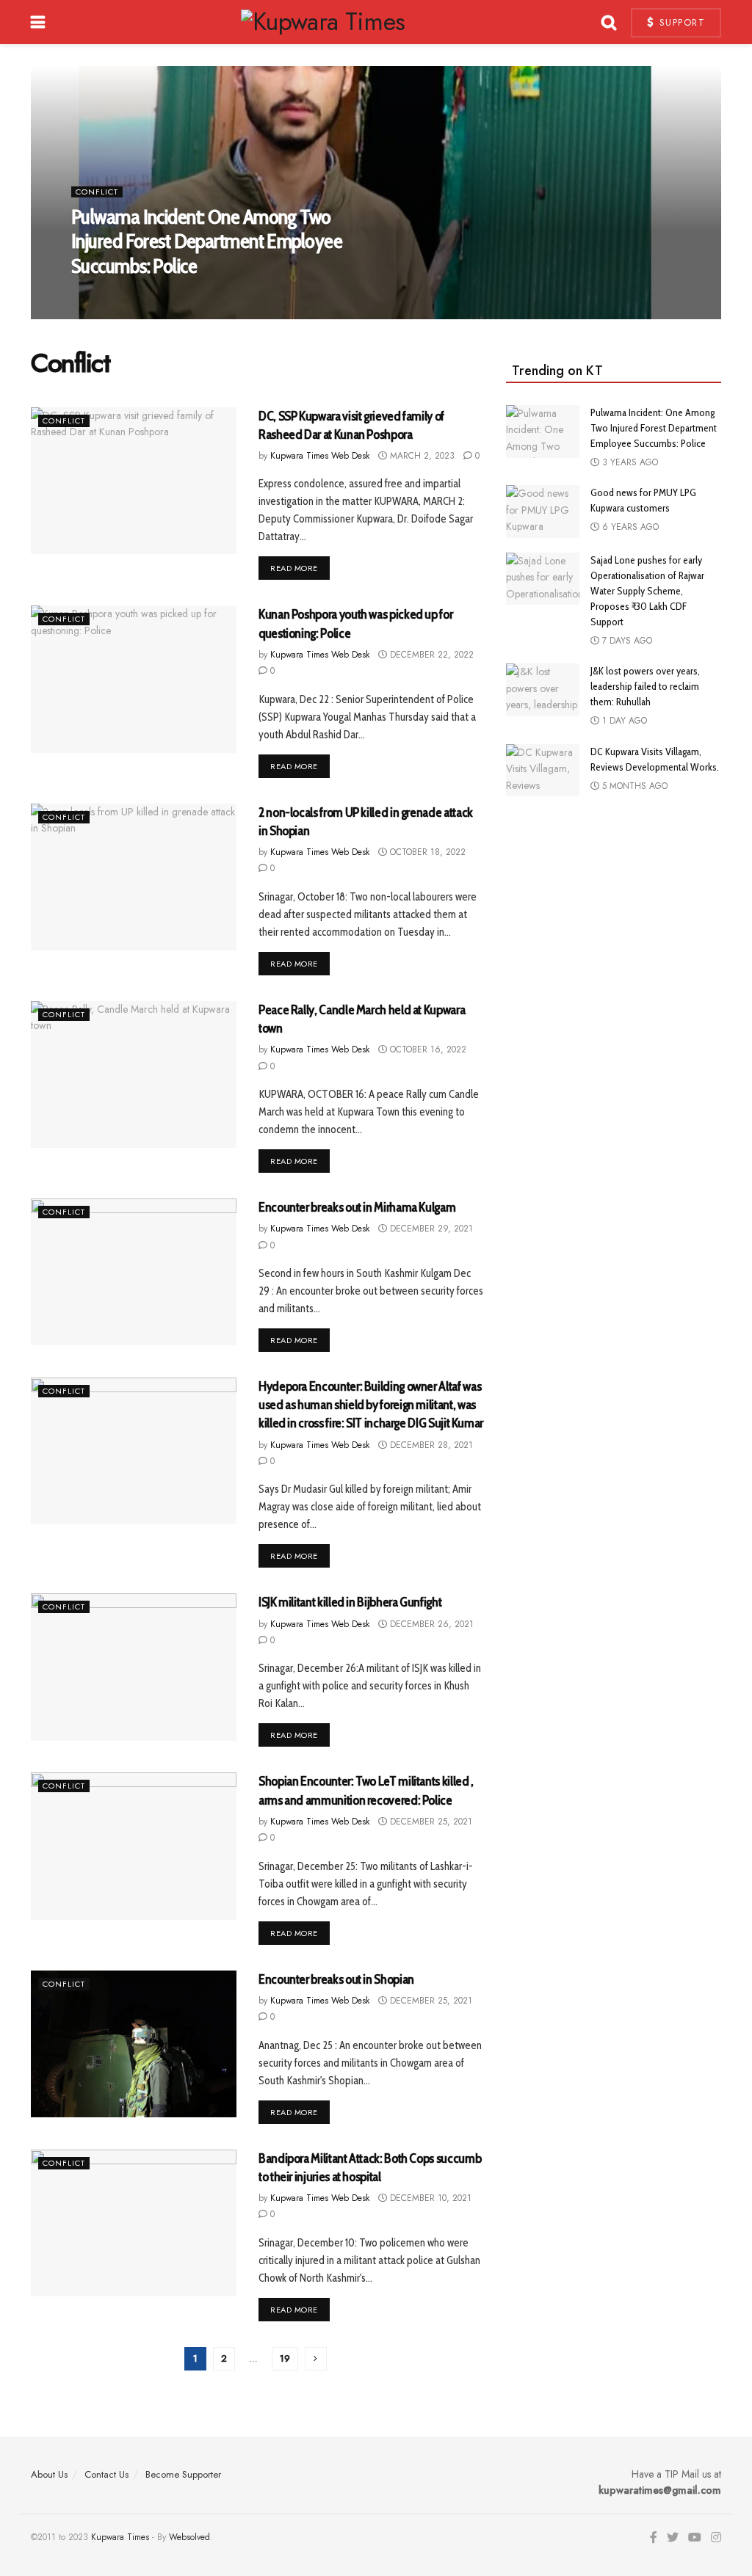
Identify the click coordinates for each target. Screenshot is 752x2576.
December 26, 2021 (430, 1624)
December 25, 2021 (430, 1822)
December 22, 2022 (430, 655)
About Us (49, 2474)
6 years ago (629, 527)
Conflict (97, 192)
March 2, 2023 (421, 456)
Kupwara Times (120, 2537)
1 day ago (623, 721)
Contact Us (106, 2474)
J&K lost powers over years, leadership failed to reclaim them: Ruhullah (645, 686)
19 (285, 2358)
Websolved (189, 2537)
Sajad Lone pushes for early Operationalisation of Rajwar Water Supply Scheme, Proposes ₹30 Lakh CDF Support (647, 591)
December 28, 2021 (430, 1445)
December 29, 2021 (430, 1229)
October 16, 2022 (427, 1049)
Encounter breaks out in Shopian (336, 1979)
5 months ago (633, 786)
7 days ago (626, 641)
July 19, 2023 (228, 296)
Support (680, 22)
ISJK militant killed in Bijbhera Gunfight (350, 1602)
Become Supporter (183, 2474)
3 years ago (629, 462)
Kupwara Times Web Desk (133, 296)
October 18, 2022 (426, 852)
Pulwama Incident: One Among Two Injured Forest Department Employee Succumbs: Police (207, 241)
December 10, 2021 (429, 2198)
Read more (294, 568)
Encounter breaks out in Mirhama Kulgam (357, 1207)
